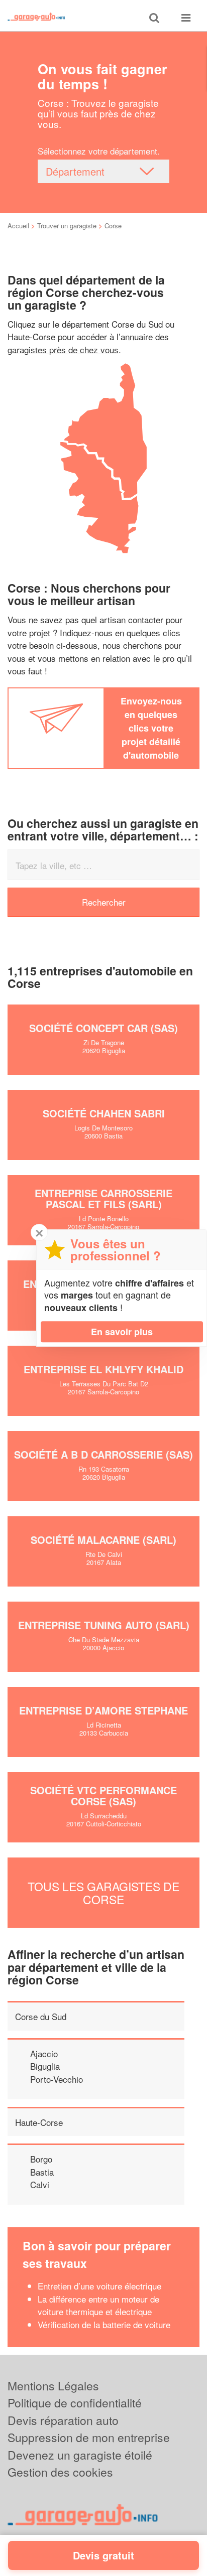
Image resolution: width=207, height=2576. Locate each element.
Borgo (41, 2159)
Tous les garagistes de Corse (103, 1893)
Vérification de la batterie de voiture (104, 2324)
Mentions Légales (53, 2386)
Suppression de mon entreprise (89, 2437)
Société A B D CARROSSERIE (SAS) (103, 1454)
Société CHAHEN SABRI (104, 1113)
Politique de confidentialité (75, 2403)
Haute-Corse (39, 2122)
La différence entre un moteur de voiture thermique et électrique (98, 2305)
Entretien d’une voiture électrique (99, 2286)
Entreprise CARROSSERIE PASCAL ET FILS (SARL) (103, 1198)
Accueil (18, 226)
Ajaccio (44, 2053)
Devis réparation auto (63, 2420)
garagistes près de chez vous (63, 349)
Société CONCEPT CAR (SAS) (103, 1028)
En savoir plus (122, 1332)
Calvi (40, 2184)
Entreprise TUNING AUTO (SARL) (104, 1625)
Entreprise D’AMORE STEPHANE (103, 1710)
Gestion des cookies (60, 2472)
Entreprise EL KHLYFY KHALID (103, 1369)
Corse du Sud (41, 2016)
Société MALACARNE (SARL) (103, 1540)
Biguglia (45, 2066)
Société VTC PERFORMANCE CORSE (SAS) (103, 1796)
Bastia (42, 2172)
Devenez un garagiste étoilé (80, 2455)
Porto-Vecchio (57, 2079)
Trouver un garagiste (67, 226)
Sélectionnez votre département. (99, 151)
